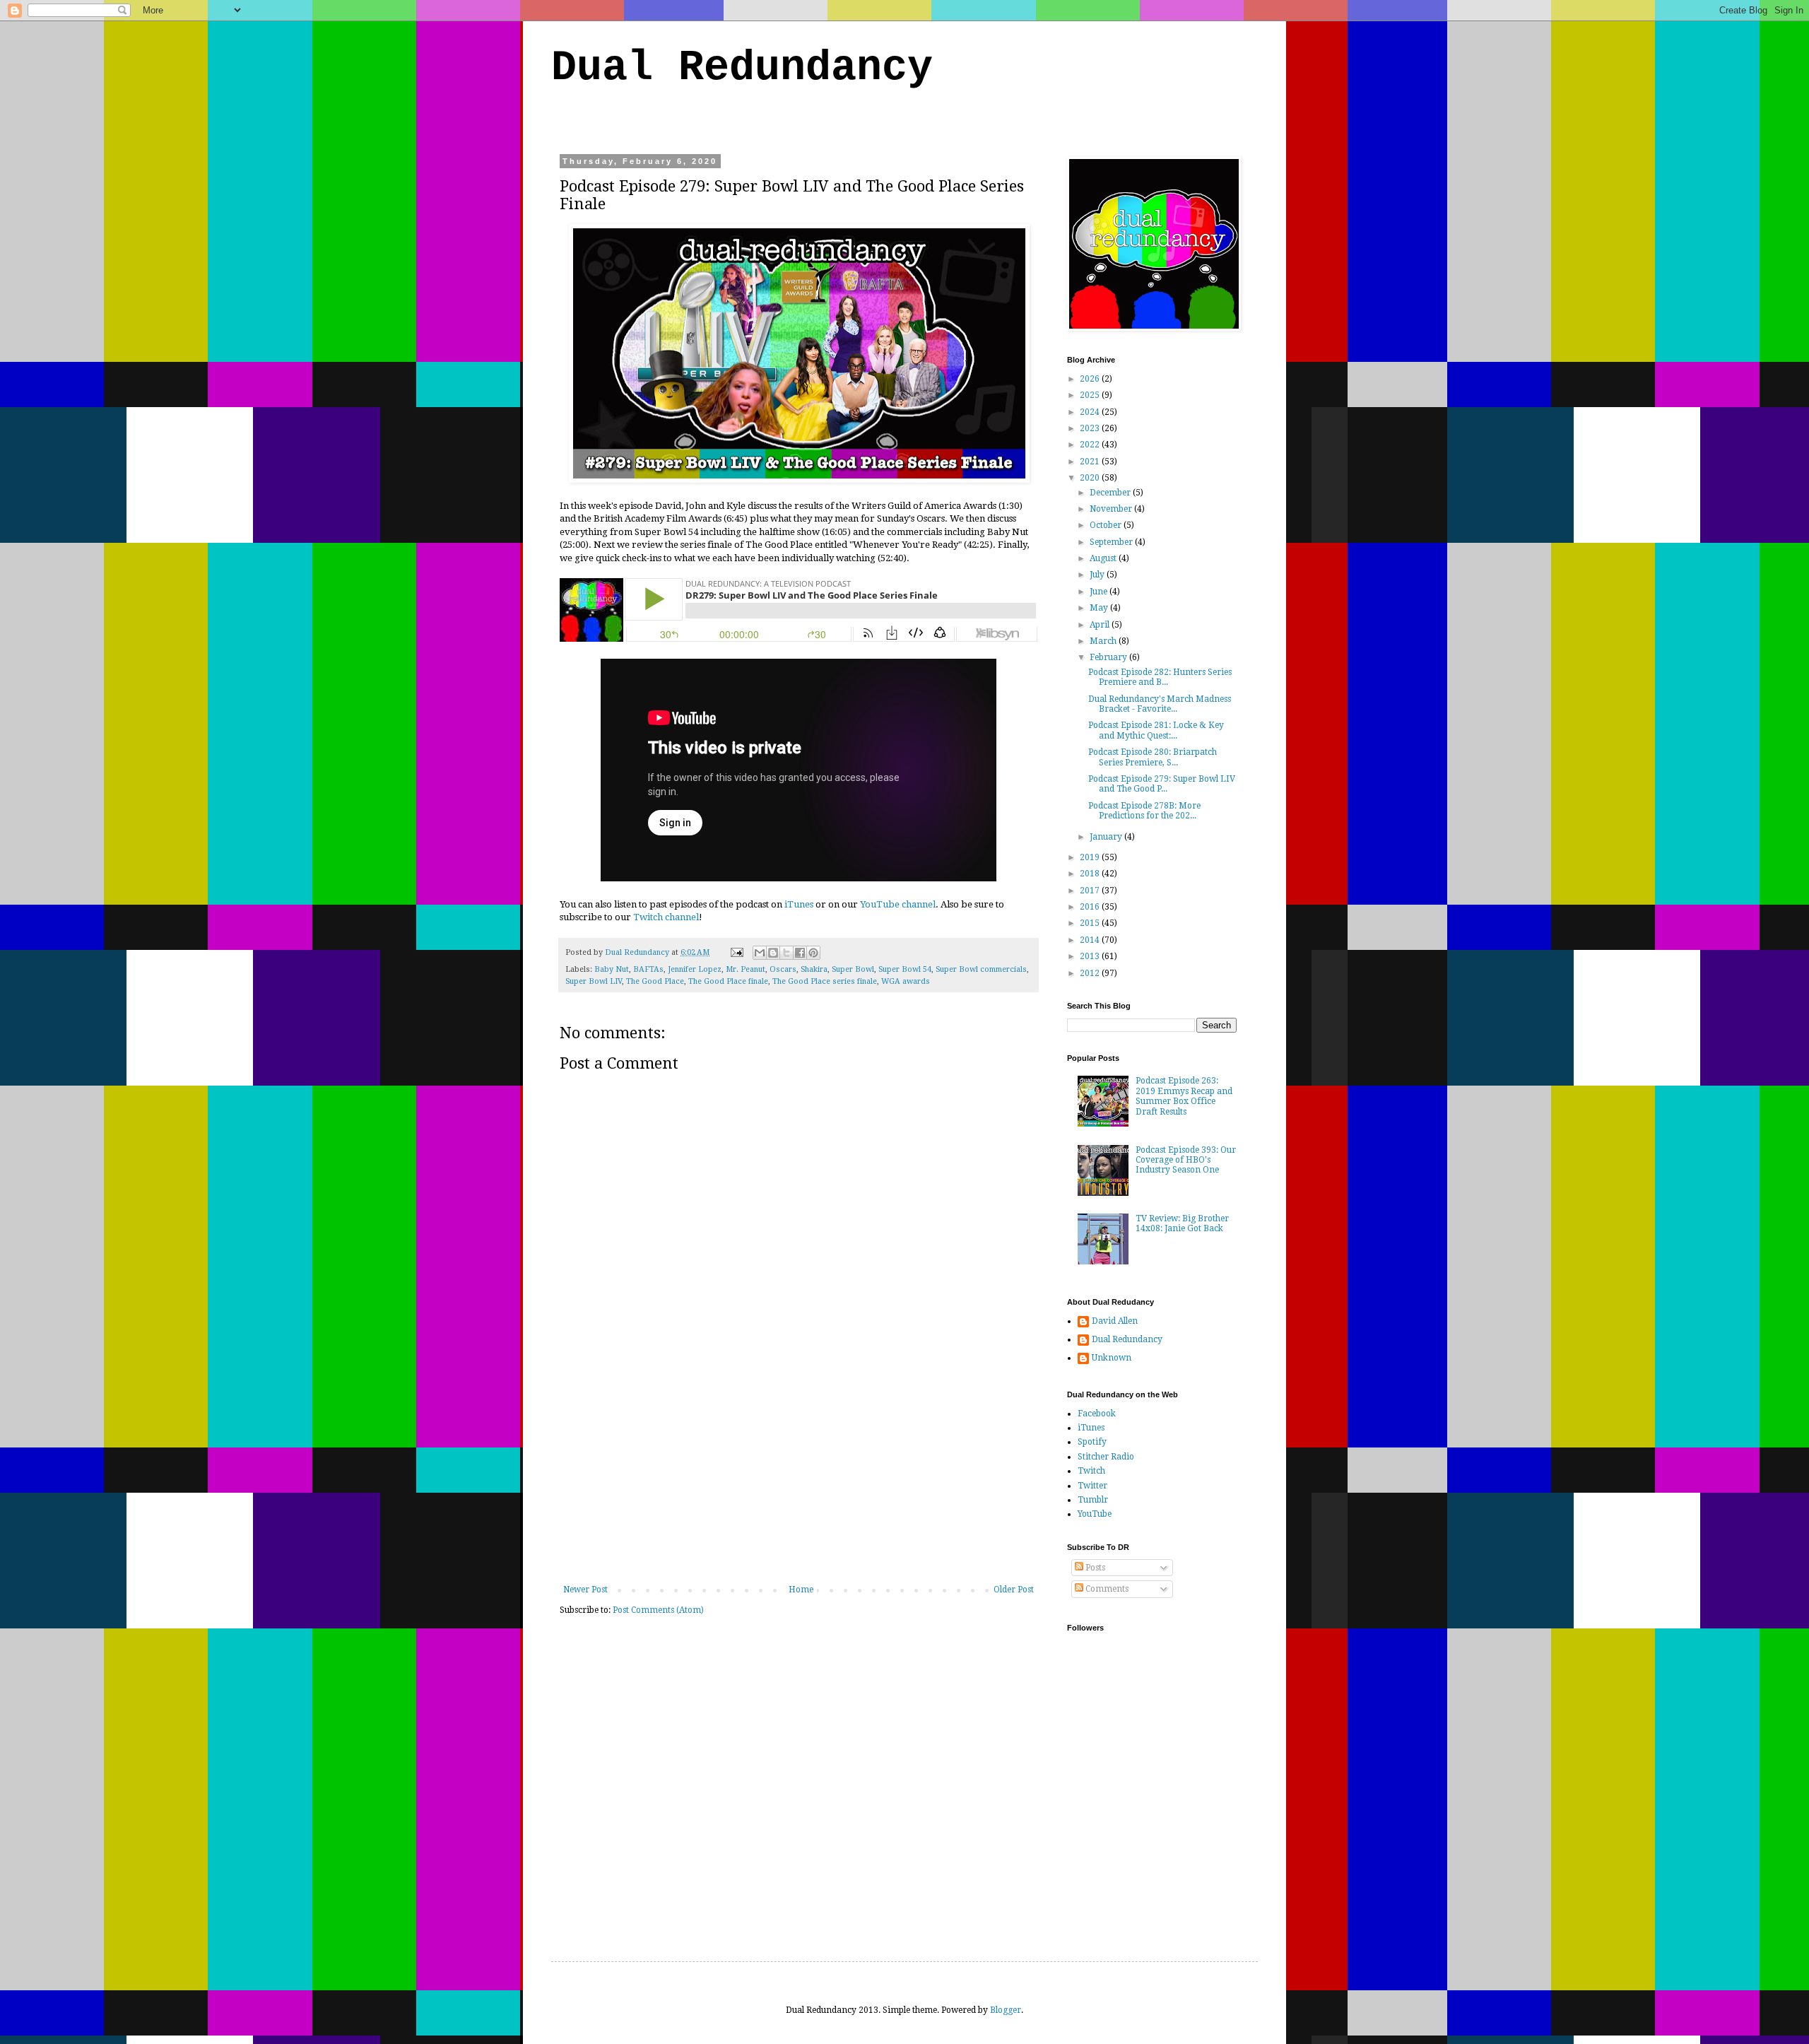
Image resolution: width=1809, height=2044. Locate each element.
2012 (1091, 973)
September (1112, 542)
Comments (1106, 1589)
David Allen (1115, 1321)
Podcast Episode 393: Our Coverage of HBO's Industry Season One (1186, 1160)
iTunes (799, 904)
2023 (1091, 428)
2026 (1091, 379)
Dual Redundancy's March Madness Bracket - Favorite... (1160, 704)
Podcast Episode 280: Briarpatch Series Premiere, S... (1153, 757)
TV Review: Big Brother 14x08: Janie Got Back (1182, 1223)
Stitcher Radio (1106, 1457)
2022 (1091, 445)
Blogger (1006, 2010)
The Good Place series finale (825, 981)
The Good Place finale (728, 981)
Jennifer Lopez (695, 969)
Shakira (814, 969)
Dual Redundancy (742, 68)
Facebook (1097, 1414)
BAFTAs (648, 969)
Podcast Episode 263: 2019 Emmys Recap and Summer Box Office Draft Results (1184, 1096)
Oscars (783, 969)
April (1101, 625)
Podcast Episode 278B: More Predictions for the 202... (1144, 811)
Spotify (1092, 1442)
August (1104, 558)
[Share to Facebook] (800, 953)
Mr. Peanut (746, 969)
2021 (1091, 462)
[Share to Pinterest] (813, 953)
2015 (1091, 923)
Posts (1094, 1568)
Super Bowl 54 (905, 969)
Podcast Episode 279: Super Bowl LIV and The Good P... (1162, 784)
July (1098, 575)
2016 (1091, 907)
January (1107, 837)
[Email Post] (736, 952)
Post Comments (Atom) (658, 1610)
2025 (1091, 395)
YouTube (1095, 1514)
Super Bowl (853, 969)
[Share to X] (786, 953)
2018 (1091, 874)
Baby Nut (612, 969)
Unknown (1112, 1358)
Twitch (1091, 1471)
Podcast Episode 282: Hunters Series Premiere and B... (1160, 677)
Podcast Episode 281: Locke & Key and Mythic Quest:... (1156, 730)
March (1104, 641)
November (1112, 509)
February (1109, 657)
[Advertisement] (799, 1479)
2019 (1091, 857)
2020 (1091, 478)
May (1100, 608)
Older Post (1014, 1590)
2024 (1091, 412)
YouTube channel (898, 904)
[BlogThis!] (773, 953)
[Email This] (760, 953)
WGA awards (906, 981)
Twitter (1092, 1486)
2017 (1091, 891)
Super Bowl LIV (594, 981)
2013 (1091, 956)
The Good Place (655, 981)
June (1100, 592)
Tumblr (1093, 1500)
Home (801, 1590)
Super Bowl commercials (981, 969)
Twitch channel (666, 917)
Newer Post (585, 1590)
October (1107, 525)
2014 (1091, 940)
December (1111, 493)
